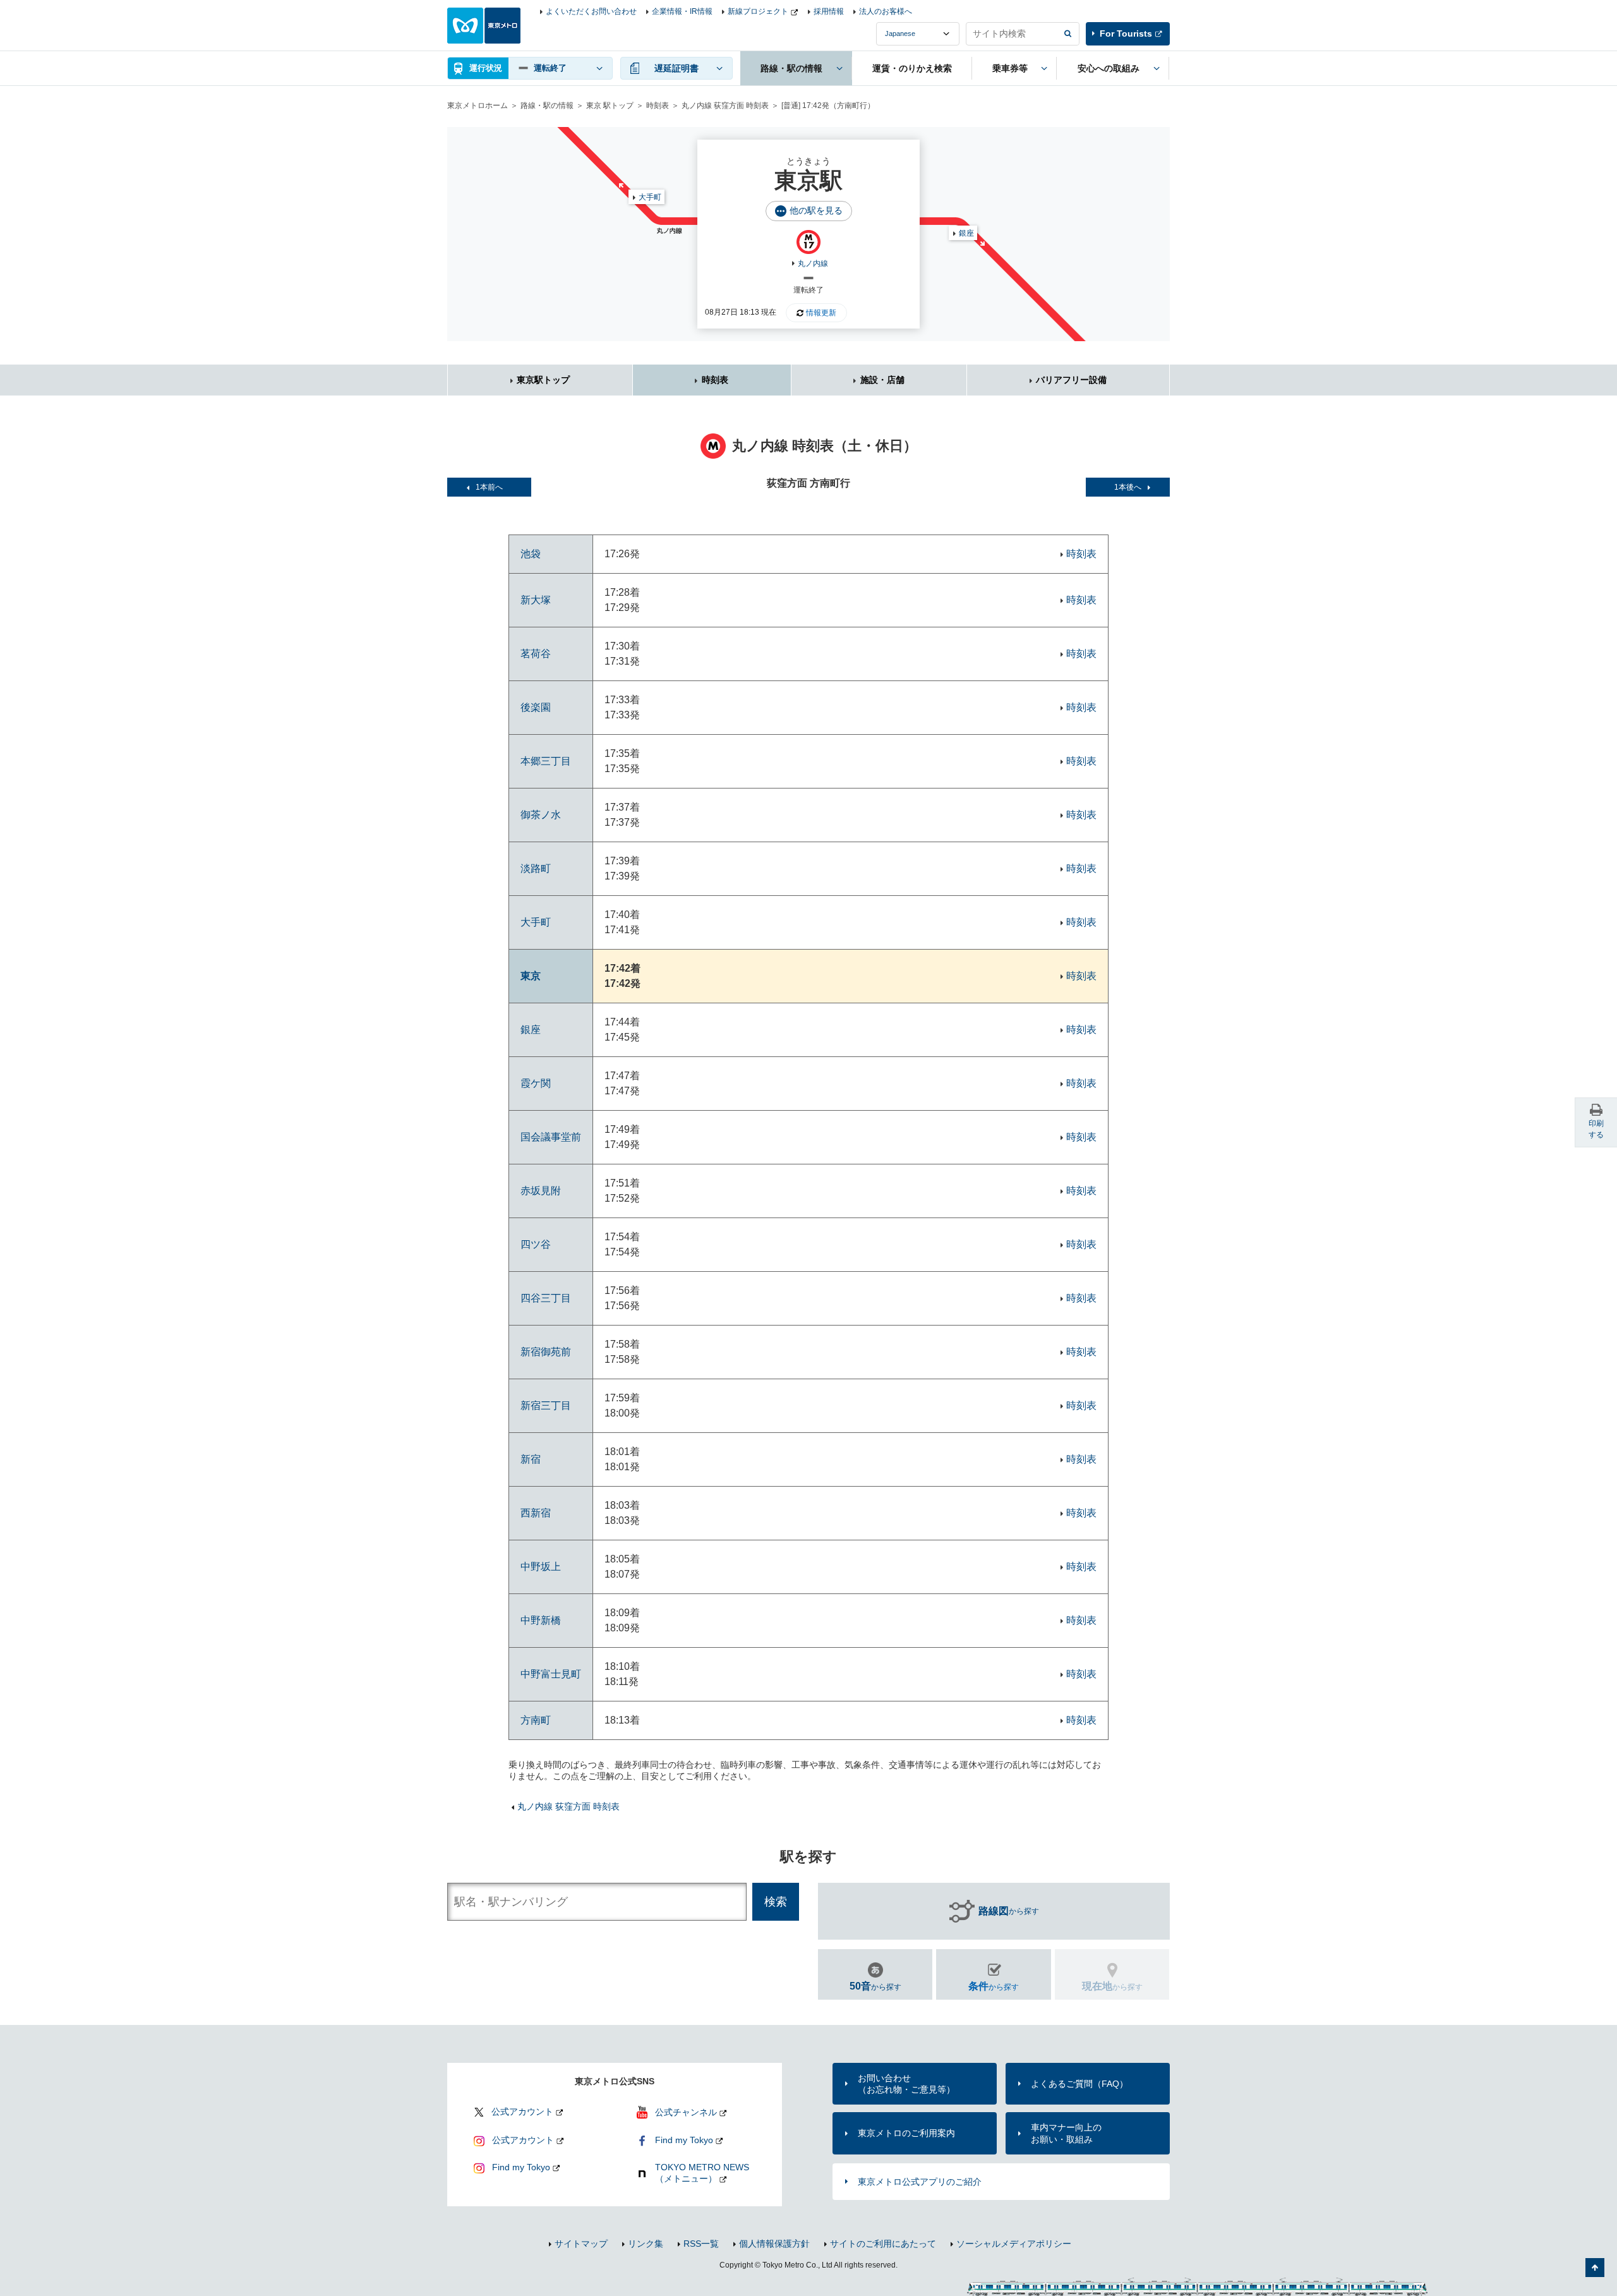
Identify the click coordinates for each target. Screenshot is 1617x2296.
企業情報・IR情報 (682, 11)
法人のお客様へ (886, 11)
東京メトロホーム (478, 106)
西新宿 (536, 1513)
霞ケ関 (536, 1083)
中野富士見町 (551, 1674)
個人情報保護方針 (774, 2244)
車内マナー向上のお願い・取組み (1066, 2133)
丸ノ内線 (813, 263)
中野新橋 (541, 1620)
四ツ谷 (536, 1244)
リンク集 (646, 2244)
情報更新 (821, 313)
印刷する (1596, 1129)
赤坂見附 (541, 1191)
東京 (531, 976)
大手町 (650, 197)
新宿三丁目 (546, 1405)
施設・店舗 (882, 380)
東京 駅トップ (610, 106)
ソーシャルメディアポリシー (1014, 2244)
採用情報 (829, 11)
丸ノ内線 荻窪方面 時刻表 (725, 106)
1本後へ (1128, 487)
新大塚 (536, 600)
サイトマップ (581, 2244)
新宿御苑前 (546, 1352)
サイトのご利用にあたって (883, 2244)
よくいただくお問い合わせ (591, 11)
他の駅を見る (816, 210)
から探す (1009, 1911)
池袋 (531, 554)
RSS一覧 (701, 2244)
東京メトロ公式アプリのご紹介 (920, 2182)
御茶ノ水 (541, 815)
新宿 (531, 1459)
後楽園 (536, 707)
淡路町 (536, 868)
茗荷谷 (536, 654)
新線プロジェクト (758, 11)
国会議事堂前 (551, 1137)
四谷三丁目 (546, 1298)
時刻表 (658, 106)
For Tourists (1126, 33)
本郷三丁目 (546, 761)
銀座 (966, 233)
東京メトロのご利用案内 (906, 2133)
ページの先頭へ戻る (1595, 2268)
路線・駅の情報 (547, 106)
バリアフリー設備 (1071, 380)
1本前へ (489, 487)
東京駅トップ (543, 380)
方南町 (536, 1720)
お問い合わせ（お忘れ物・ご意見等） (906, 2084)
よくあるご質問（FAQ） (1079, 2084)
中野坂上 (541, 1567)
